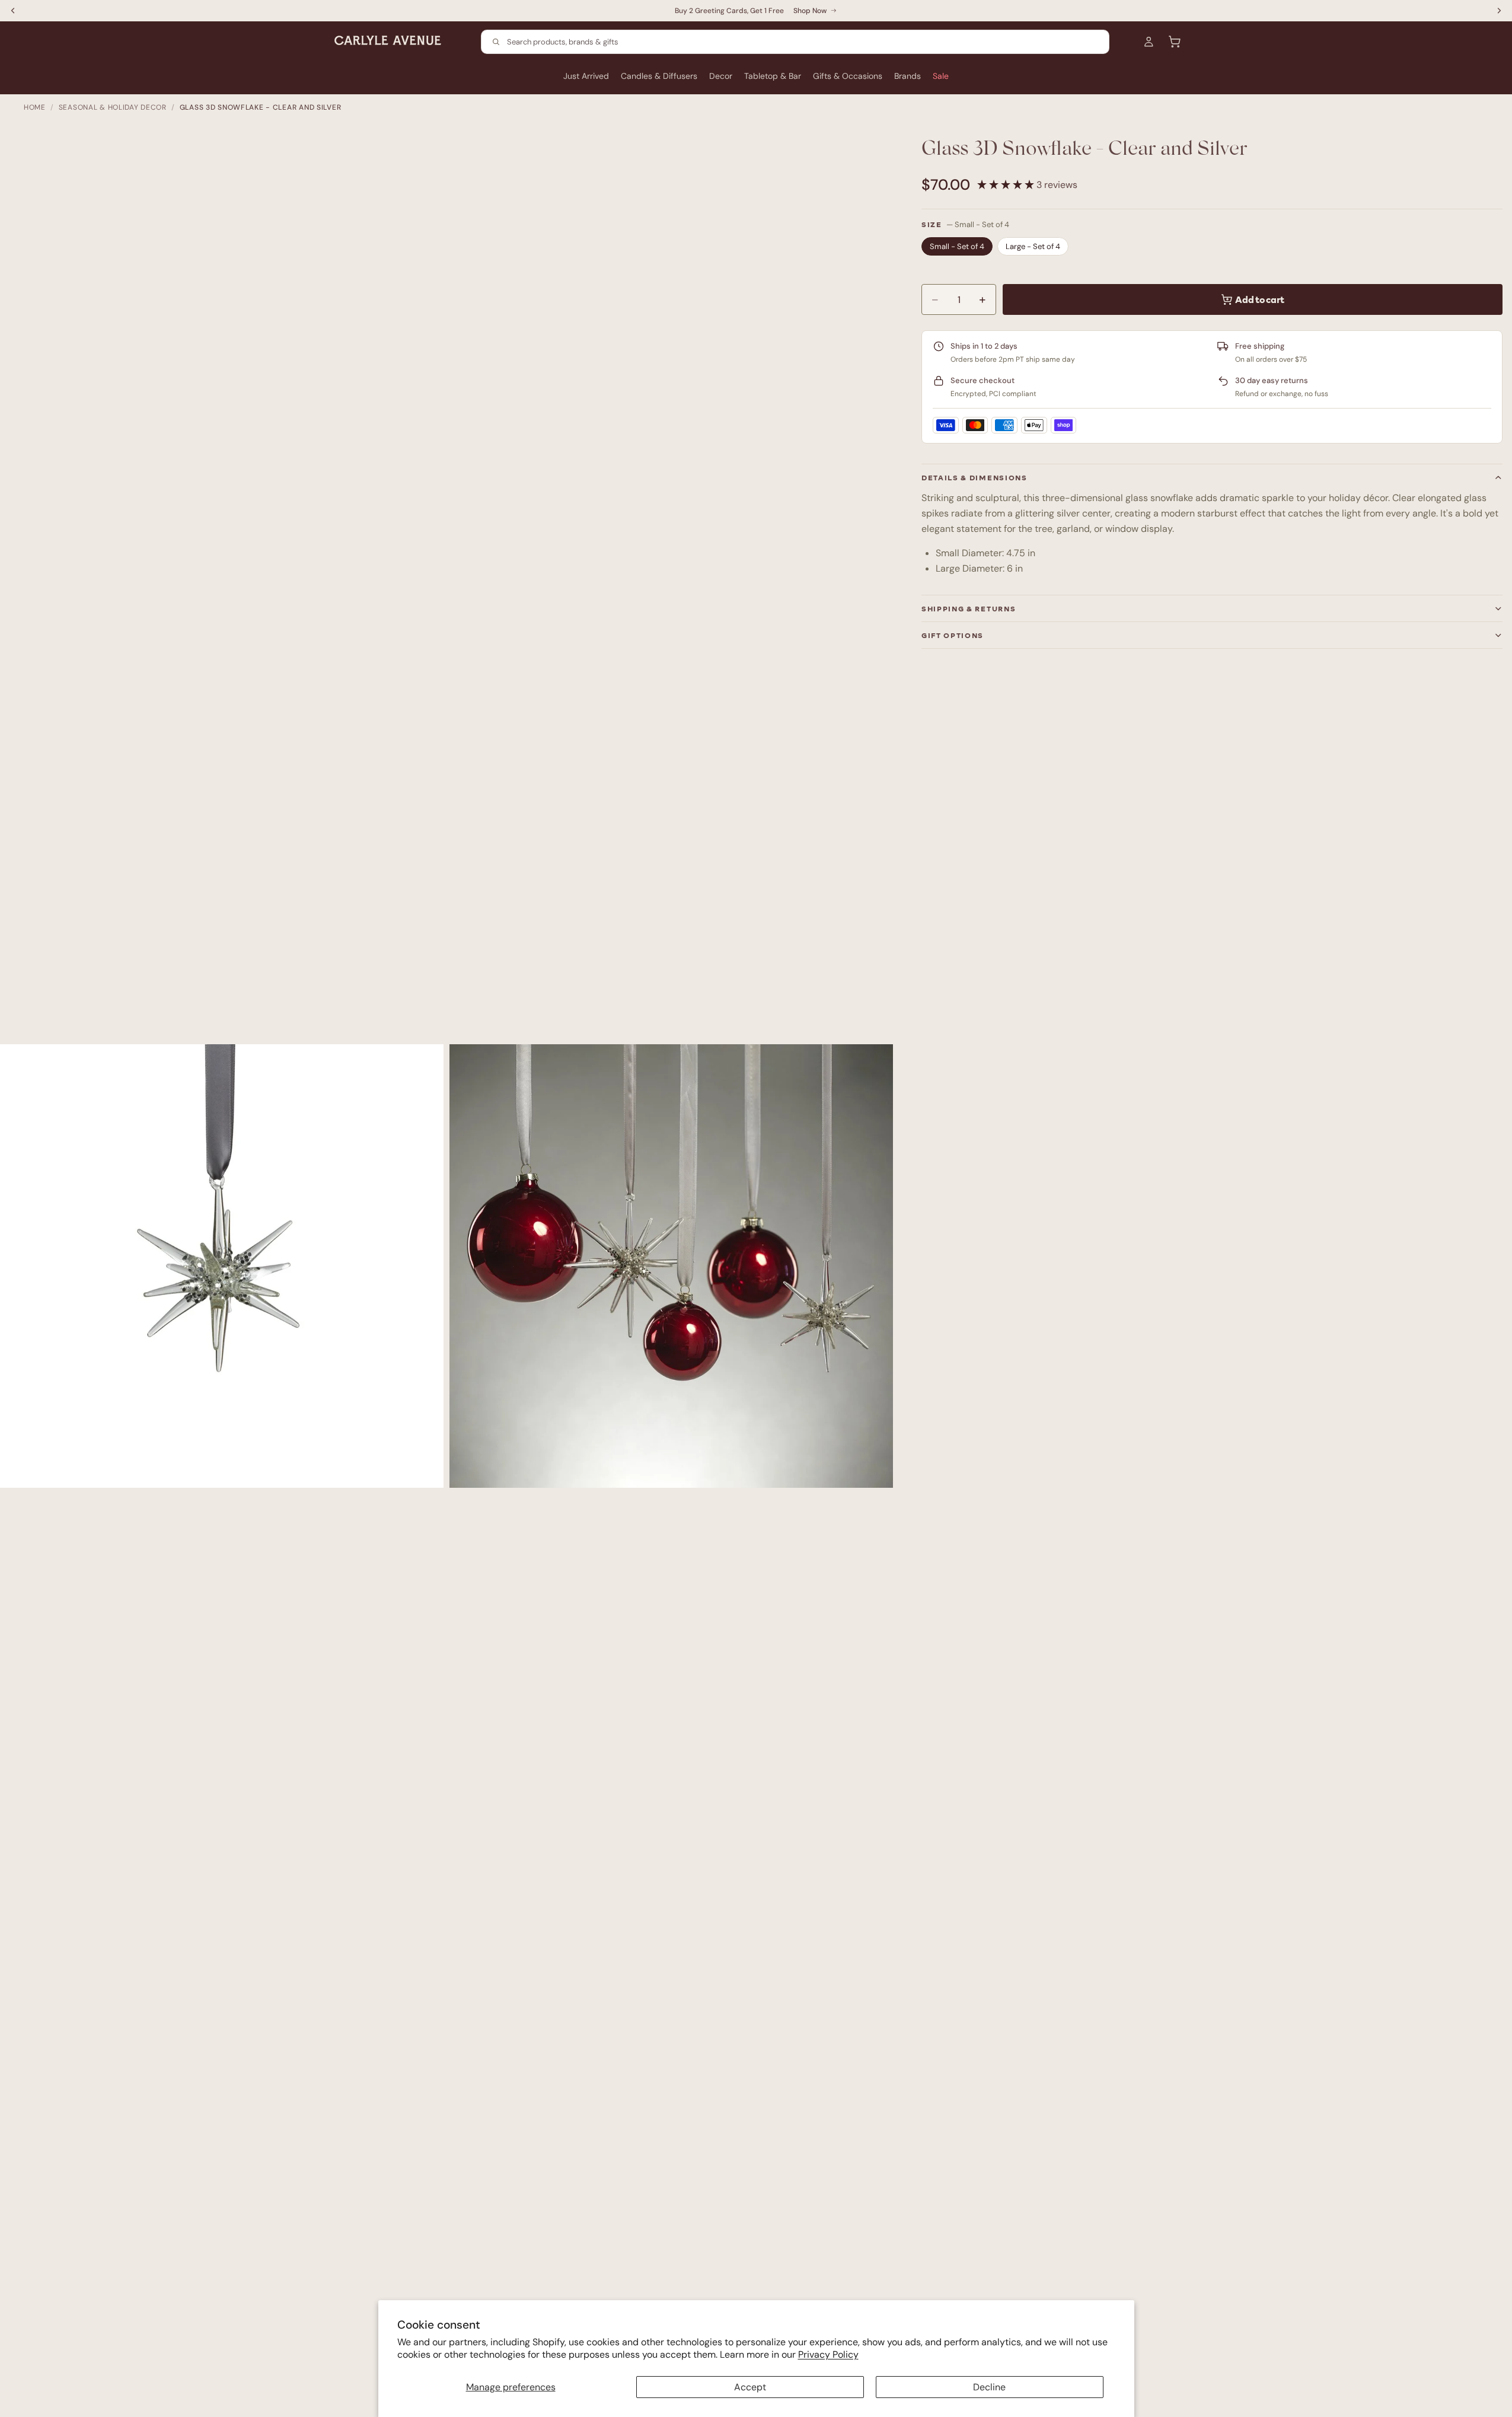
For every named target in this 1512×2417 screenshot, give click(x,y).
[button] (1007, 185)
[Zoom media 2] (671, 1266)
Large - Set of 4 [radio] (1033, 246)
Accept (750, 2387)
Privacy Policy (828, 2354)
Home (35, 107)
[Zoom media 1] (222, 1266)
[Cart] (1175, 42)
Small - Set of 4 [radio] (957, 246)
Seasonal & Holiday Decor (113, 107)
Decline (989, 2387)
